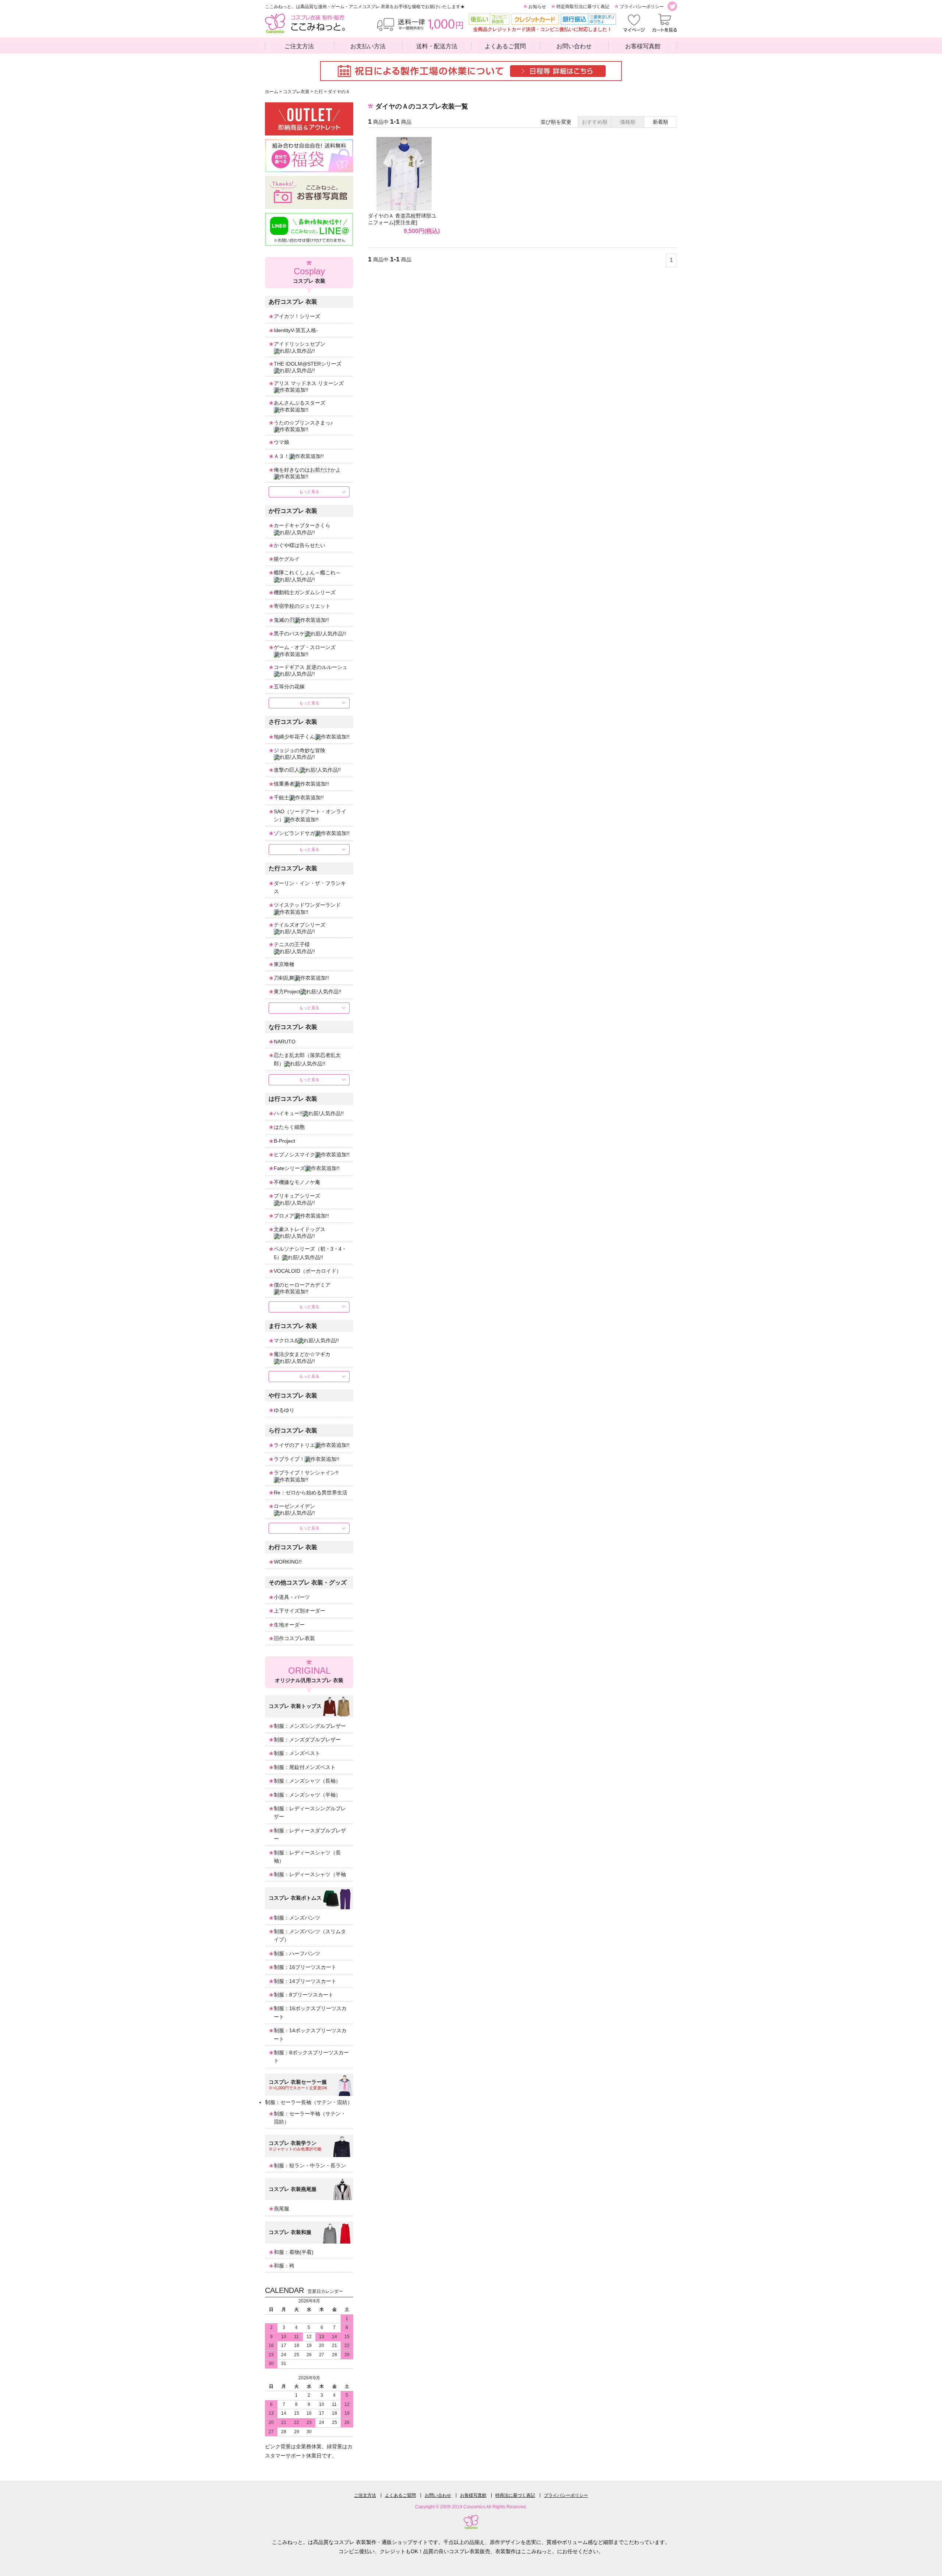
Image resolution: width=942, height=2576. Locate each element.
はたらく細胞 (289, 1127)
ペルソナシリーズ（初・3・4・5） (310, 1253)
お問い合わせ (574, 46)
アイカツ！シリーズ (297, 316)
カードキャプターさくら (302, 525)
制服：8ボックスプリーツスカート (311, 2057)
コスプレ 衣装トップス (295, 1706)
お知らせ (537, 7)
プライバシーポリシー (642, 7)
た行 (319, 92)
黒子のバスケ (289, 634)
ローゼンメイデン (294, 1506)
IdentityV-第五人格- (296, 330)
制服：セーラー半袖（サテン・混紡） (310, 2118)
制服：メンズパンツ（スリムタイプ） (310, 1935)
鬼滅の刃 (284, 620)
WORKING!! (288, 1562)
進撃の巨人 (287, 770)
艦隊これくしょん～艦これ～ (307, 572)
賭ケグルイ (287, 559)
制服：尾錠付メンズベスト (305, 1767)
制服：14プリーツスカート (305, 1981)
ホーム (272, 92)
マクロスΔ (286, 1340)
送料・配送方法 (437, 46)
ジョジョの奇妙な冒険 (300, 750)
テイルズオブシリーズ (300, 925)
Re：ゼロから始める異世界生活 (311, 1493)
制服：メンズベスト (297, 1753)
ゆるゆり (284, 1410)
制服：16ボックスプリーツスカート (310, 2012)
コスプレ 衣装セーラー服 (298, 2082)
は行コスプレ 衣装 (293, 1099)
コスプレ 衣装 (309, 275)
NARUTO (285, 1042)
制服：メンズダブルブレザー (307, 1740)
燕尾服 (281, 2209)
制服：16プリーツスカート (305, 1967)
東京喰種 (284, 964)
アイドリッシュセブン (300, 344)
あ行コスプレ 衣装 (293, 302)
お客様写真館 (643, 46)
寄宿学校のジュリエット (302, 606)
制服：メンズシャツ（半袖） (307, 1795)
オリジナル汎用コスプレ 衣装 (309, 1674)
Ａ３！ (281, 456)
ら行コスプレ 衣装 (293, 1430)
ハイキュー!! (288, 1113)
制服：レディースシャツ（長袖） (307, 1857)
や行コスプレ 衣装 (293, 1396)
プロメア (284, 1216)
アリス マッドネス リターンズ (309, 383)
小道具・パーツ (292, 1597)
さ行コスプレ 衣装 (293, 722)
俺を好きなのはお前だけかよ (307, 470)
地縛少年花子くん (294, 737)
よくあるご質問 (505, 46)
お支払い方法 (368, 46)
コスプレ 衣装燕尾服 (293, 2189)
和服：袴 (284, 2266)
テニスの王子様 (292, 944)
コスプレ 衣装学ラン (293, 2143)
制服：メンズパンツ (297, 1918)
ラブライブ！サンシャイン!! (306, 1473)
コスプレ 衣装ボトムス (295, 1898)
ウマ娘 (281, 442)
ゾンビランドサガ (294, 833)
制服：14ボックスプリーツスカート (310, 2034)
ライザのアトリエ (294, 1445)
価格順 (628, 122)
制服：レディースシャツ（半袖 (310, 1874)
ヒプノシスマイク (294, 1155)
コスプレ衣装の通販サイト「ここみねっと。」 (305, 23)
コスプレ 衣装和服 (290, 2232)
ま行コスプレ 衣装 (293, 1326)
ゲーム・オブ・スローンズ (305, 647)
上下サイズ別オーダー (300, 1611)
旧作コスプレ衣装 (294, 1638)
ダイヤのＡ (339, 92)
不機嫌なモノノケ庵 (297, 1182)
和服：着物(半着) (294, 2252)
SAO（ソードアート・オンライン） (310, 815)
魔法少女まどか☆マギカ (302, 1354)
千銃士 (281, 797)
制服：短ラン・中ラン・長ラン (310, 2166)
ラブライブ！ (289, 1459)
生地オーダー (289, 1625)
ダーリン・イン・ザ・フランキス (310, 887)
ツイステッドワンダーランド (307, 905)
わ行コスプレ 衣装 (293, 1547)
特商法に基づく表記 (515, 2495)
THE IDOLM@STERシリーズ (308, 364)
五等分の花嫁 (289, 687)
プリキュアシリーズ (297, 1196)
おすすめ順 (595, 122)
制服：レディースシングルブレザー (310, 1812)
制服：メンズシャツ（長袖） (307, 1781)
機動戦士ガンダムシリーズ (305, 592)
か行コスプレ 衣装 (293, 511)
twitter (672, 6)
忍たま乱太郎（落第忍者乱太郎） (307, 1059)
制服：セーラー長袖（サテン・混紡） (309, 2102)
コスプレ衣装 (296, 92)
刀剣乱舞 (284, 978)
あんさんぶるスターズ (300, 403)
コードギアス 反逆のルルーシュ (311, 667)
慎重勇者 (284, 784)
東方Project (287, 991)
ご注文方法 (299, 46)
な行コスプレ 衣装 (293, 1027)
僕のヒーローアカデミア (302, 1285)
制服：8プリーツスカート (304, 1995)
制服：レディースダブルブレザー (310, 1835)
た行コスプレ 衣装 (293, 868)
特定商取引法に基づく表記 (583, 7)
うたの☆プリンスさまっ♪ (303, 423)
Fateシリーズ (289, 1168)
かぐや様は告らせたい (300, 545)
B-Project (284, 1141)
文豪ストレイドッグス (300, 1229)
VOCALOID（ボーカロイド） (308, 1271)
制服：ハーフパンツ (297, 1953)
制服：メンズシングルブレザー (310, 1726)
